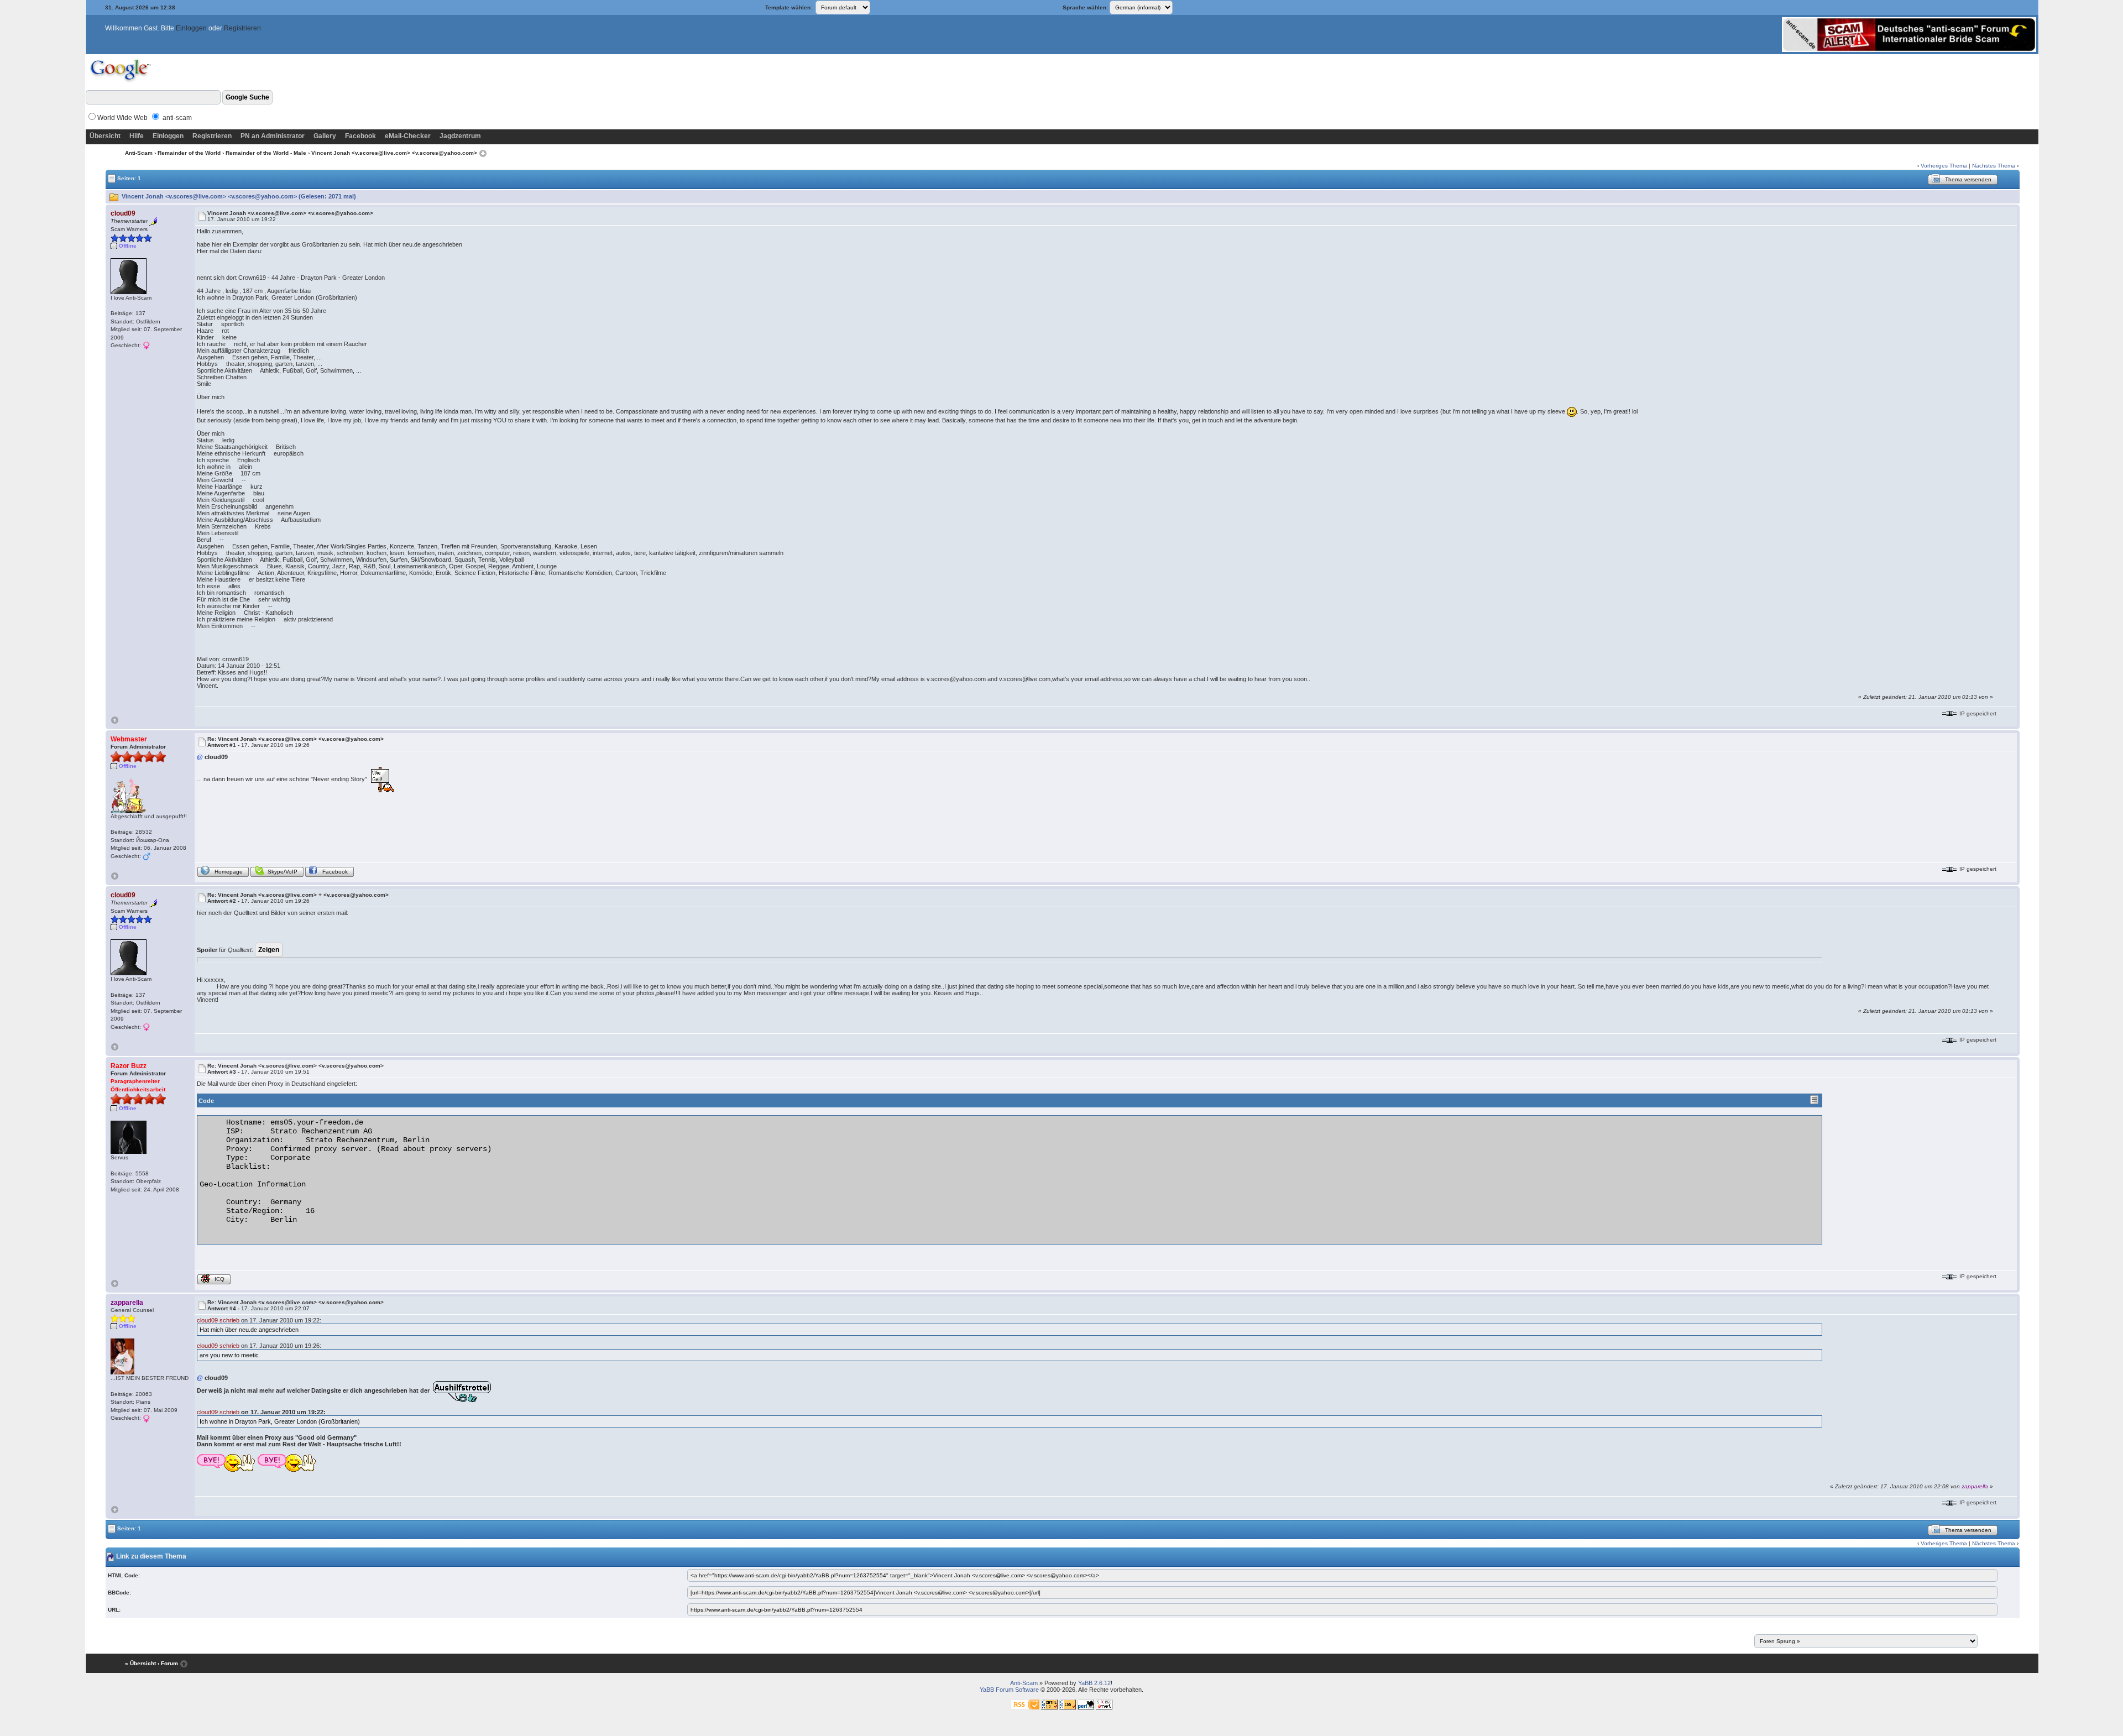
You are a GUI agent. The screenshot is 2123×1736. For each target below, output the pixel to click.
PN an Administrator (273, 136)
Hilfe (137, 136)
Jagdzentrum (460, 136)
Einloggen (191, 28)
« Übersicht (140, 1663)
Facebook (360, 136)
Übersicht (105, 136)
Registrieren (242, 28)
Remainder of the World (189, 153)
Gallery (325, 136)
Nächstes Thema (1994, 166)
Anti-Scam (139, 153)
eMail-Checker (408, 136)
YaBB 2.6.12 (1094, 1683)
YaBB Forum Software (1009, 1690)
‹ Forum (168, 1663)
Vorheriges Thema (1944, 166)
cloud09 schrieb (218, 1320)
